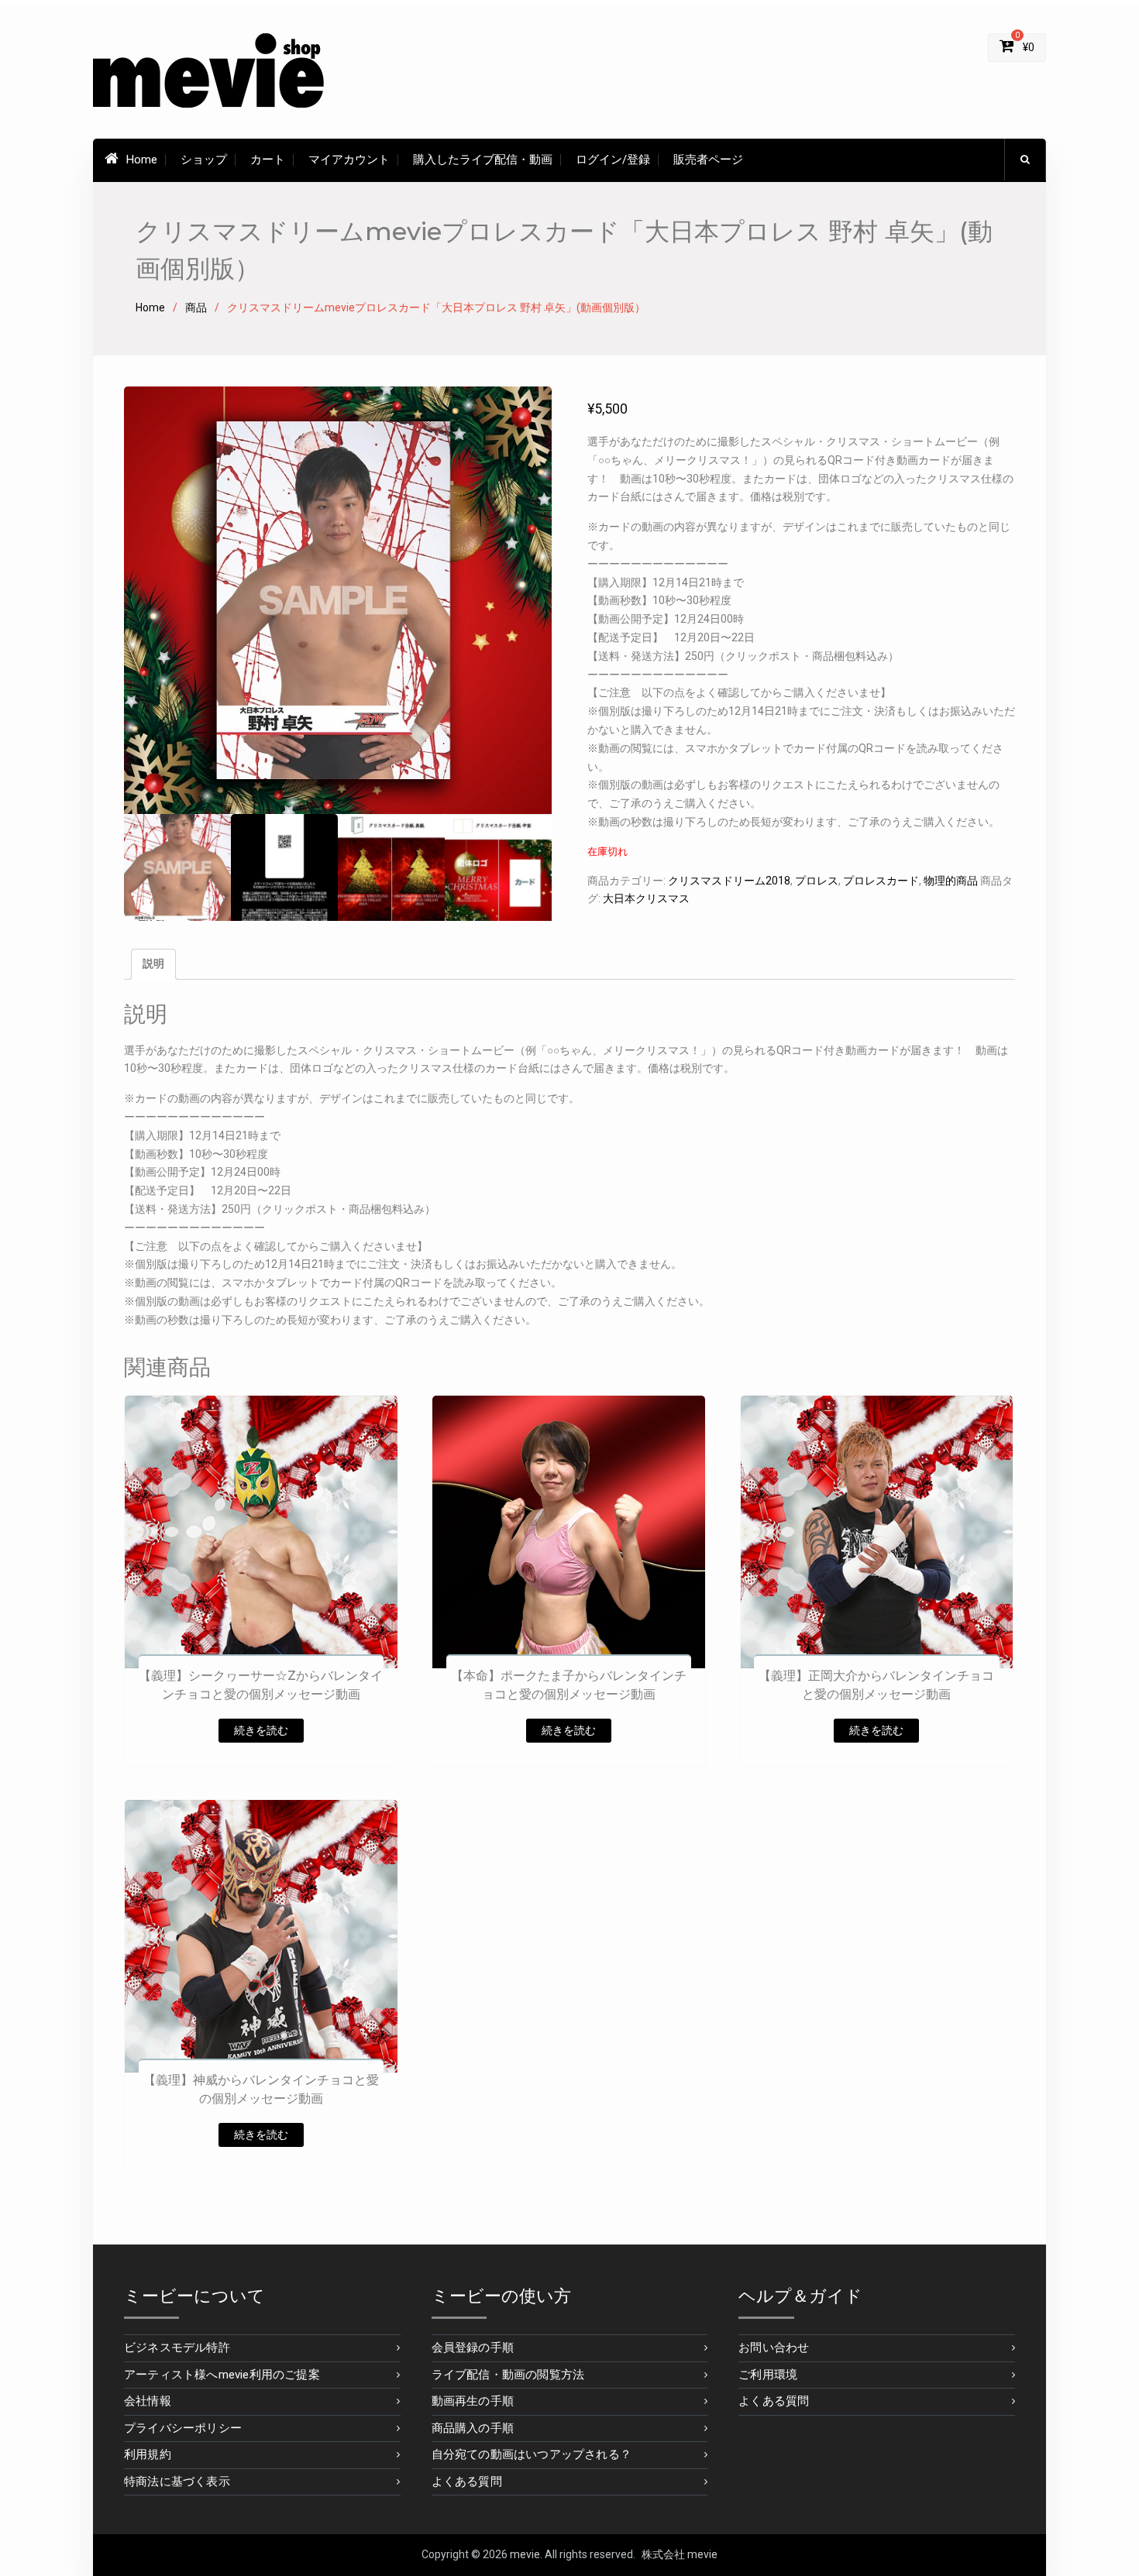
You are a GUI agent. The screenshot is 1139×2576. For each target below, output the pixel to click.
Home (142, 160)
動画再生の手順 (473, 2401)
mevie (525, 2554)
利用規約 (148, 2454)
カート (268, 160)
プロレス (817, 881)
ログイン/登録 (613, 160)
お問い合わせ (774, 2348)
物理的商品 (951, 881)
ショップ (204, 160)
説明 (153, 963)
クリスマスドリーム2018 (729, 881)
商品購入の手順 (473, 2428)
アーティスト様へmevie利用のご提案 (222, 2375)
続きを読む (261, 1730)
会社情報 (148, 2401)
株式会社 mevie (680, 2554)
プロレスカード (881, 881)
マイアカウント (349, 160)
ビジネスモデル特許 (177, 2348)
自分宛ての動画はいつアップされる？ (532, 2454)
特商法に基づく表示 (177, 2482)
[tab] (153, 964)
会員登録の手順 (473, 2348)
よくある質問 (467, 2482)
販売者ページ (708, 160)
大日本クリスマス (646, 898)
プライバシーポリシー (183, 2428)
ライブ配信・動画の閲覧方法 (508, 2375)
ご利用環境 (768, 2375)
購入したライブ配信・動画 (483, 160)
